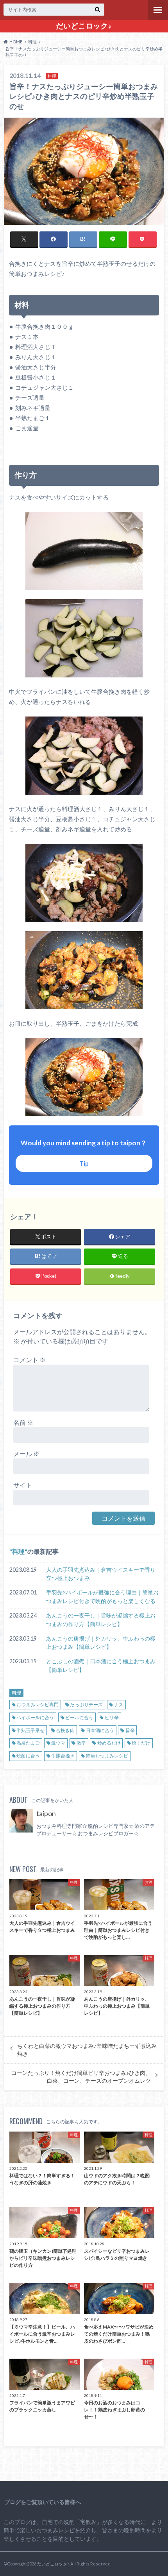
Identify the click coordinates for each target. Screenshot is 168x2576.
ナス (119, 1704)
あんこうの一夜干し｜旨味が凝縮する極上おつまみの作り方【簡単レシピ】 (101, 1620)
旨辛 (130, 1730)
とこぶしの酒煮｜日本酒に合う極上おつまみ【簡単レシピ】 (101, 1665)
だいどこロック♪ (84, 26)
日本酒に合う (100, 1730)
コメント (29, 1360)
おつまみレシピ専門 (38, 1704)
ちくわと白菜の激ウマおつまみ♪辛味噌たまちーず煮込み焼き (87, 2050)
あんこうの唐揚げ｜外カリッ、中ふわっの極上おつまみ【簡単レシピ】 (101, 1643)
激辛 (81, 1743)
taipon (46, 1814)
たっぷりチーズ (86, 1704)
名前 (23, 1422)
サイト (23, 1485)
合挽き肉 (65, 1730)
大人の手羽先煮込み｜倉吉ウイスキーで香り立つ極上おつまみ (101, 1574)
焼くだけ (141, 1743)
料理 (18, 1551)
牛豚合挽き (63, 1756)
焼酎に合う (28, 1756)
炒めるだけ (109, 1743)
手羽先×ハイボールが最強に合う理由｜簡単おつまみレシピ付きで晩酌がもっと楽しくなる (102, 1597)
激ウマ (58, 1743)
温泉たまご (28, 1743)
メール (26, 1454)
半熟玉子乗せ (30, 1730)
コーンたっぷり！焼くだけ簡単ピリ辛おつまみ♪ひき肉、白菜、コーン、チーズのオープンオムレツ (81, 2077)
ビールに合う (79, 1717)
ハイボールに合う (35, 1717)
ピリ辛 (112, 1717)
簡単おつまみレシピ (107, 1756)
